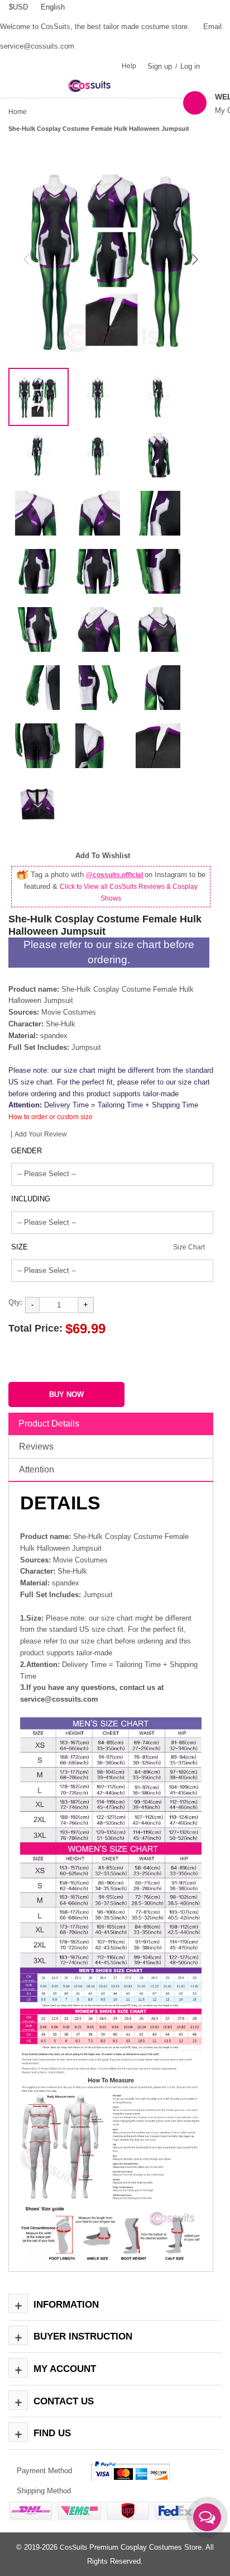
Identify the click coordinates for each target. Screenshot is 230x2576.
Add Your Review (41, 1134)
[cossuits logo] (96, 85)
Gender (27, 1151)
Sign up (160, 66)
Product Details (49, 1424)
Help (129, 66)
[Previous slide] (27, 259)
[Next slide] (194, 259)
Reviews (36, 1446)
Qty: (15, 1302)
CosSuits (73, 2547)
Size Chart (189, 1247)
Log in (190, 66)
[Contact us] (207, 2517)
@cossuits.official (115, 875)
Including (31, 1199)
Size (20, 1247)
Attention (37, 1469)
